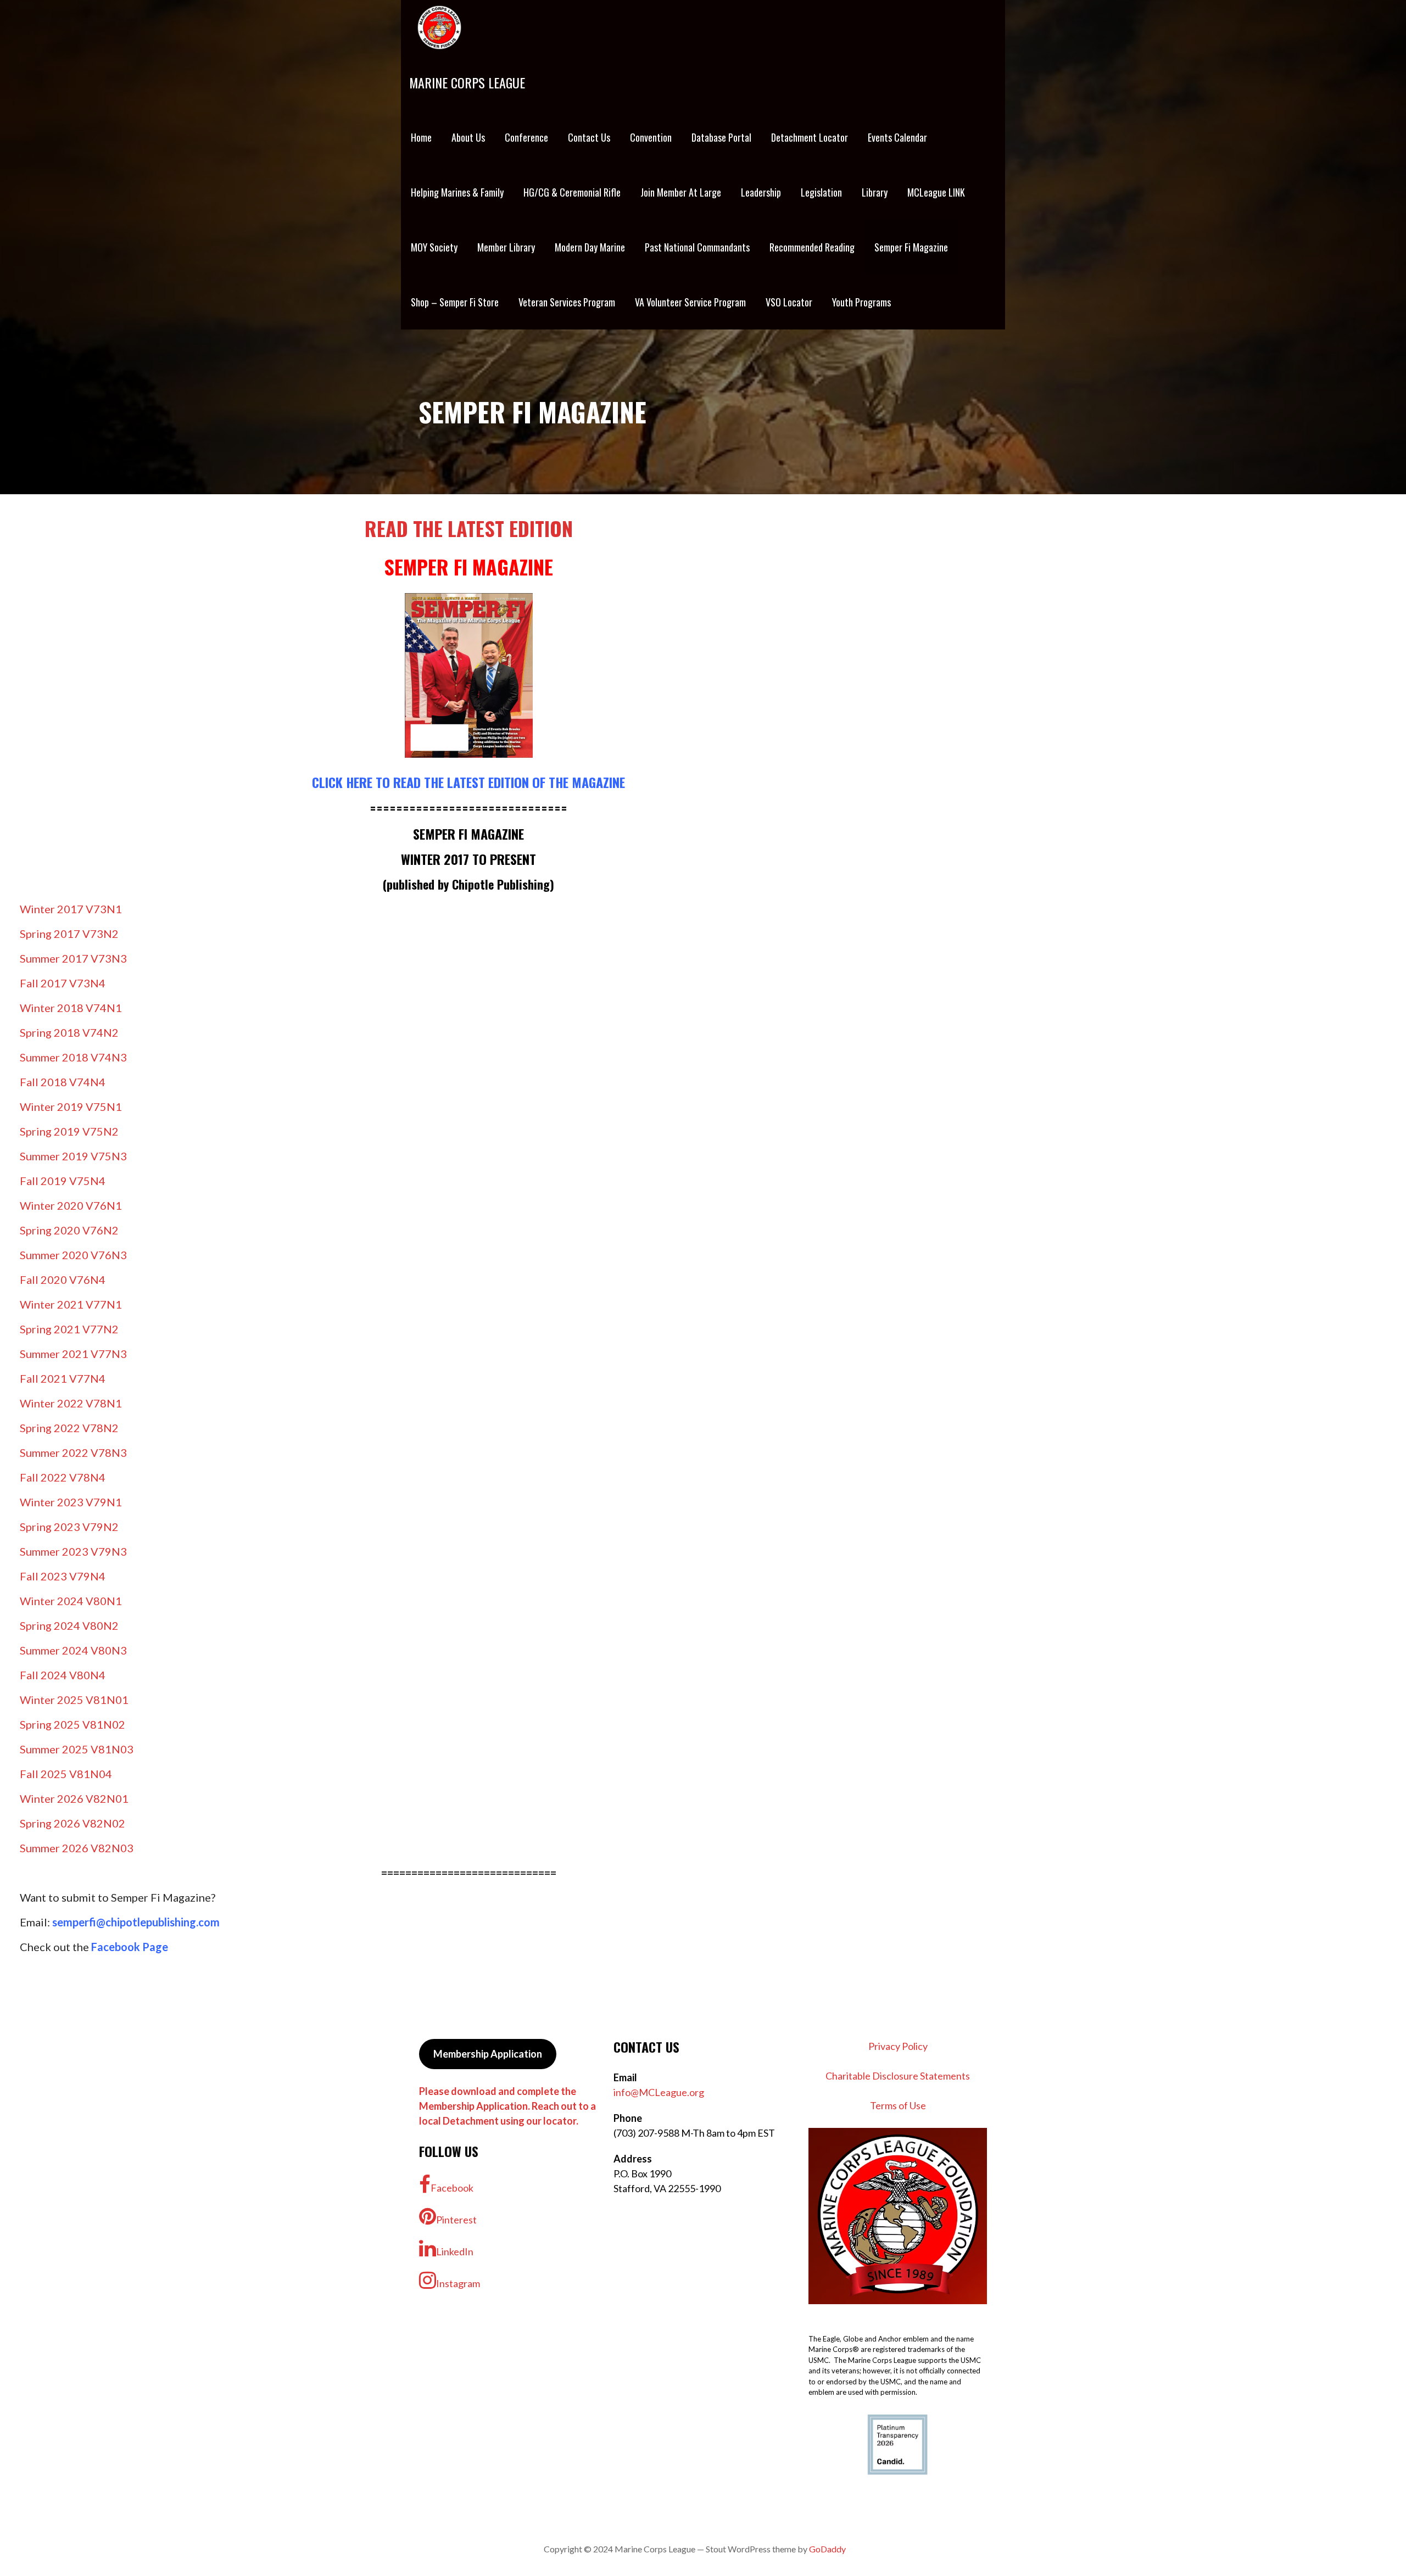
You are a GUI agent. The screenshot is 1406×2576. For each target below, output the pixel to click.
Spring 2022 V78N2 (69, 1428)
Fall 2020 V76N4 (63, 1279)
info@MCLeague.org (659, 2092)
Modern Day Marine (590, 247)
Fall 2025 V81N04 (66, 1774)
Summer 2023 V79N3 (73, 1551)
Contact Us (589, 137)
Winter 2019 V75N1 (71, 1107)
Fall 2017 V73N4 (63, 983)
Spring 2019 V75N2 (69, 1131)
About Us (468, 137)
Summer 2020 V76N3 (73, 1255)
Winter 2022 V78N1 (71, 1403)
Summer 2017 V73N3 (73, 958)
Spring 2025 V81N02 (72, 1724)
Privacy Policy (898, 2046)
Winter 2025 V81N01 (74, 1700)
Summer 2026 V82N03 (77, 1848)
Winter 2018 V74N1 (71, 1008)
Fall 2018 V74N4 (63, 1082)
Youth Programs (861, 302)
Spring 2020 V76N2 (69, 1230)
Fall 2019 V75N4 (63, 1181)
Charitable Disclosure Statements (898, 2076)
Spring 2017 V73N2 (69, 934)
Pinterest (456, 2220)
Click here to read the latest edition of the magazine (468, 782)
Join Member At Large (681, 192)
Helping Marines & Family (457, 192)
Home (421, 137)
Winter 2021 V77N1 (71, 1304)
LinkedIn (455, 2251)
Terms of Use (898, 2105)
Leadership (761, 192)
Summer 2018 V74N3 (73, 1057)
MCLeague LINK (936, 192)
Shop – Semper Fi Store (455, 302)
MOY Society (434, 247)
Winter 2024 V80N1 (71, 1601)
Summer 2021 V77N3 (73, 1354)
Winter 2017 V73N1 (71, 909)
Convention (651, 137)
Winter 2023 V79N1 (71, 1502)
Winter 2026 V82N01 (74, 1798)
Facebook (452, 2188)
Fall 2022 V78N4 (63, 1477)
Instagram (458, 2283)
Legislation (821, 192)
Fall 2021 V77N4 (63, 1378)
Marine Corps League (467, 82)
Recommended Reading (812, 247)
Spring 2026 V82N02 (72, 1823)
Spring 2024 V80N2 (69, 1625)
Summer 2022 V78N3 (73, 1452)
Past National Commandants (697, 247)
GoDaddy (827, 2549)
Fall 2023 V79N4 (63, 1576)
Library (875, 192)
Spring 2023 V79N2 (69, 1527)
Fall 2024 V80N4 (63, 1675)
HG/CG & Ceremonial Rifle (572, 192)
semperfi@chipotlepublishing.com (136, 1922)
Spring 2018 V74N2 (69, 1032)
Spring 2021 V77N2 (69, 1329)
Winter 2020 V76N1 (71, 1205)
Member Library (506, 247)
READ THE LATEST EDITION (469, 528)
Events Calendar (897, 137)
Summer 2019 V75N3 (73, 1156)
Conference (526, 137)
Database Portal (721, 137)
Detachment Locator (810, 137)
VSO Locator (789, 302)
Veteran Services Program (567, 302)
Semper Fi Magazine (911, 247)
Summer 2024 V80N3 (73, 1650)
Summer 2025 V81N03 (77, 1749)
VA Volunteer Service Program (690, 302)
